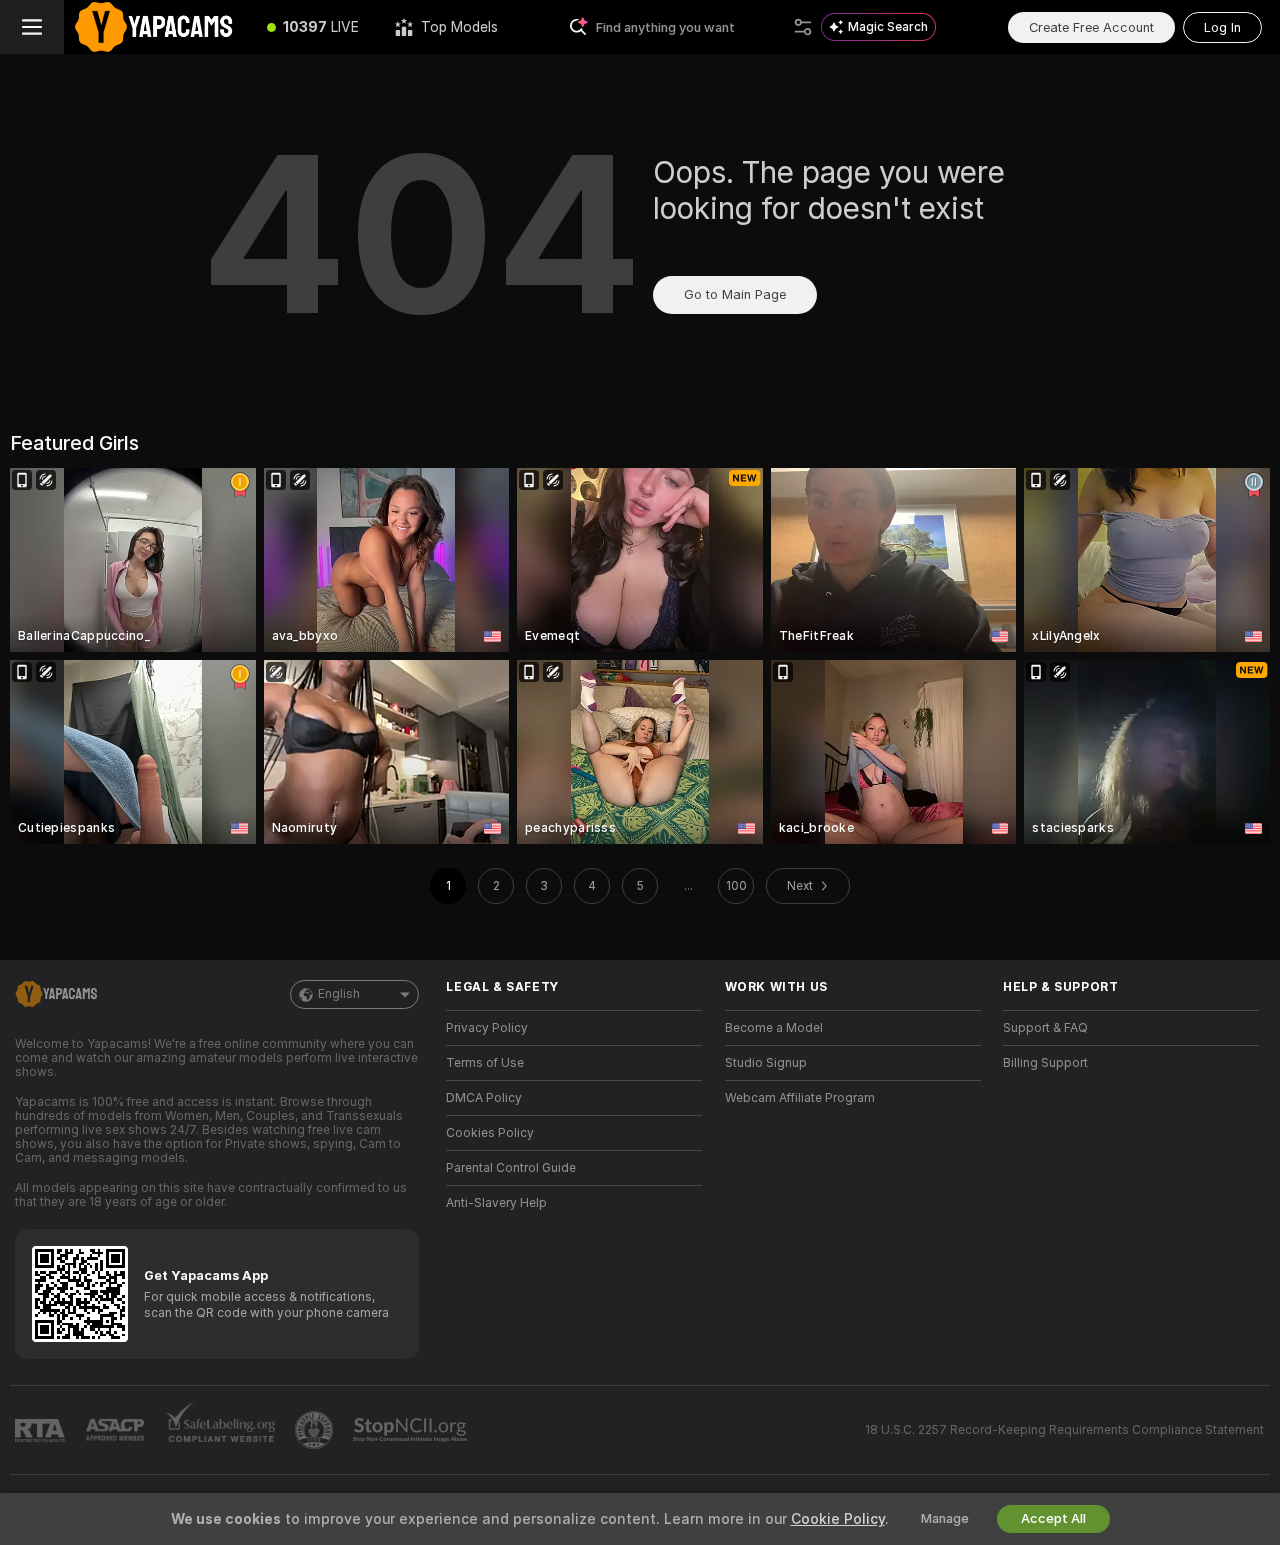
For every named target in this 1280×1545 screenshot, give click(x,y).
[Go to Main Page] (156, 27)
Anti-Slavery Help (496, 1203)
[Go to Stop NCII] (412, 1430)
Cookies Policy (490, 1133)
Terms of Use (485, 1063)
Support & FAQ (1045, 1028)
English (339, 994)
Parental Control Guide (511, 1168)
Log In (1222, 27)
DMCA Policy (484, 1098)
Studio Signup (766, 1063)
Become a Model (774, 1028)
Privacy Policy (487, 1028)
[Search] (803, 27)
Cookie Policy (838, 1519)
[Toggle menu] (32, 27)
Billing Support (1045, 1063)
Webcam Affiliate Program (800, 1098)
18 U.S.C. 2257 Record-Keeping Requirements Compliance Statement (1064, 1430)
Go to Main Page (735, 294)
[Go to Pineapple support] (316, 1430)
